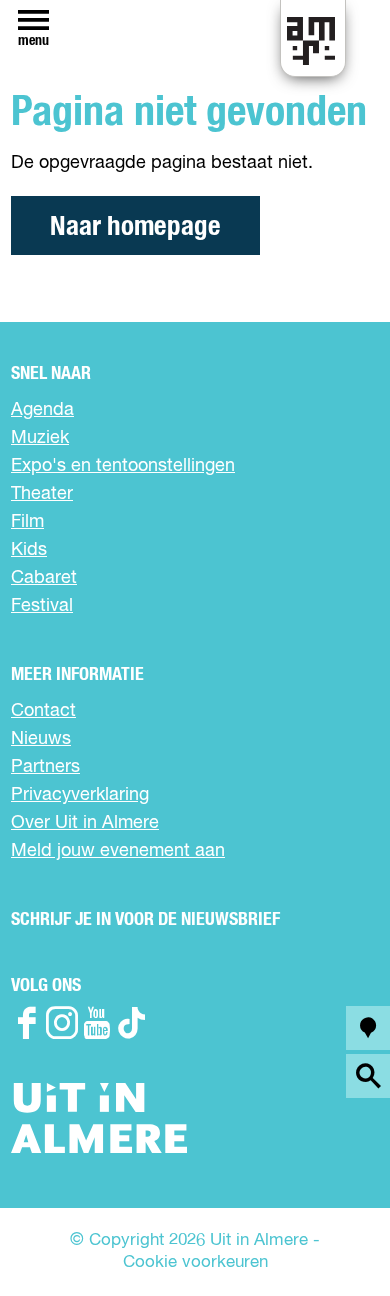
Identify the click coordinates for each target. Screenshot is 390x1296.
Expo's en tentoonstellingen (123, 466)
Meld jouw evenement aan (118, 851)
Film (27, 522)
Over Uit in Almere (85, 823)
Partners (45, 767)
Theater (42, 494)
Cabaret (44, 578)
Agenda (42, 410)
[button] (329, 1235)
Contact (43, 711)
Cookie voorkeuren (195, 1262)
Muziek (40, 438)
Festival (42, 606)
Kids (29, 550)
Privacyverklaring (80, 795)
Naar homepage (135, 226)
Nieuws (41, 739)
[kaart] (368, 1028)
